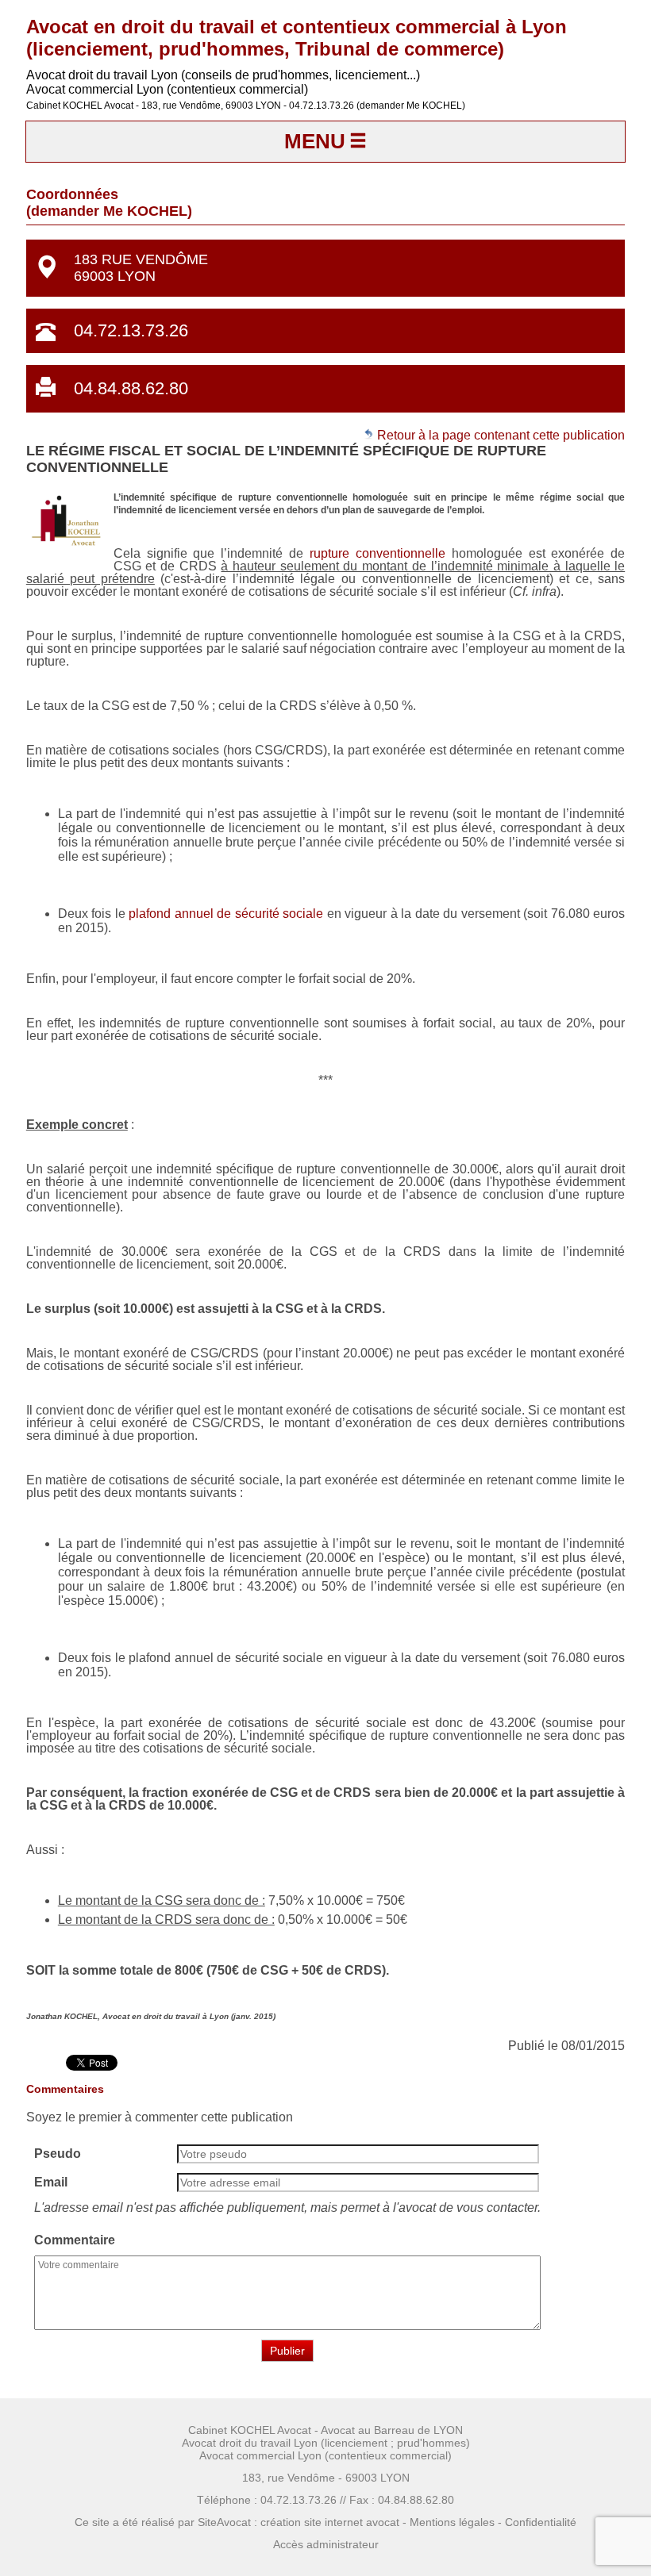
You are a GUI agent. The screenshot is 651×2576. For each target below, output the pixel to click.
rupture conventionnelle (378, 553)
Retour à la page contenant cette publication (499, 435)
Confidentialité (541, 2522)
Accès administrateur (326, 2544)
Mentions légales (452, 2522)
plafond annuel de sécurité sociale (226, 914)
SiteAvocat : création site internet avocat (299, 2522)
